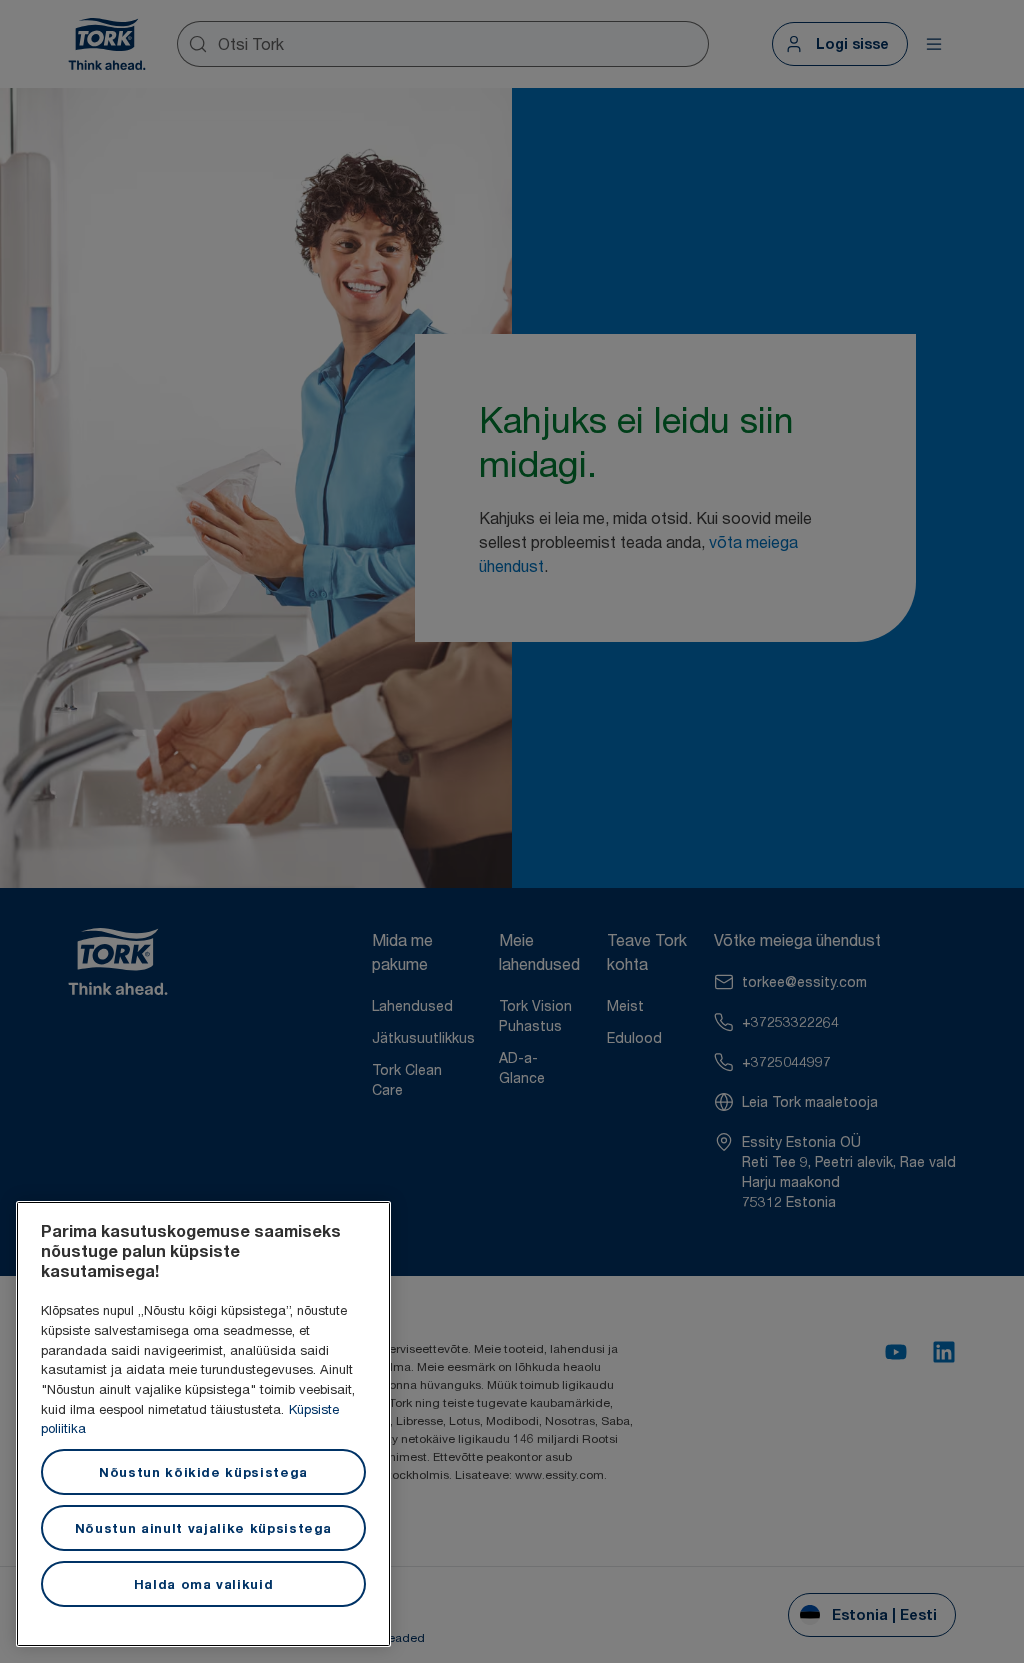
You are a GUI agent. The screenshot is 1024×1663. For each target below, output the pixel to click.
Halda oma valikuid (204, 1584)
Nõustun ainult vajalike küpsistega (203, 1528)
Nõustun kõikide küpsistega (203, 1472)
